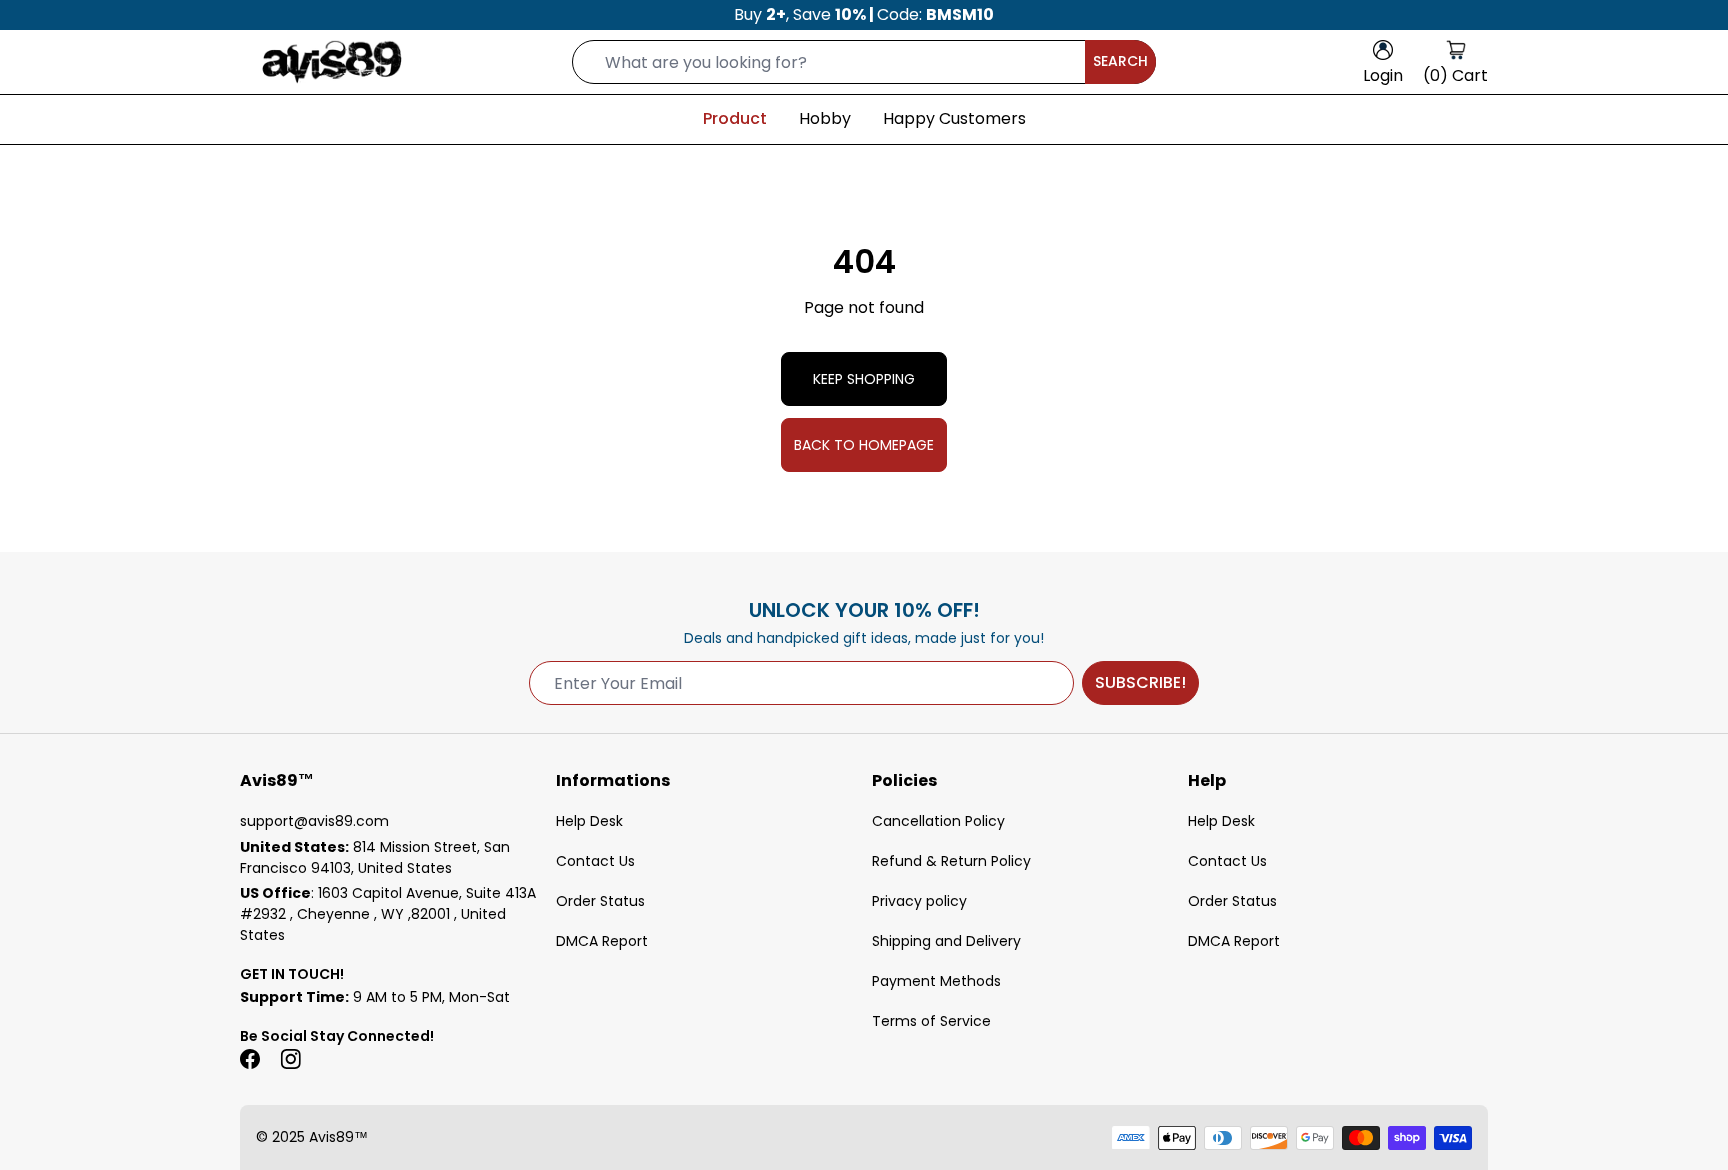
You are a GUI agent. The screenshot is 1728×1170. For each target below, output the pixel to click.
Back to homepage (864, 445)
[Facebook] (250, 1059)
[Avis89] (332, 62)
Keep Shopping (864, 379)
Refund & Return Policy (951, 861)
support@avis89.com (314, 821)
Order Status (600, 901)
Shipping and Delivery (946, 941)
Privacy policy (919, 901)
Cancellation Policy (938, 821)
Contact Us (595, 861)
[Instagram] (290, 1059)
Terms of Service (931, 1021)
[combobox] (864, 62)
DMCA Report (602, 941)
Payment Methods (936, 981)
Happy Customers (954, 118)
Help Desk (589, 821)
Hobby (825, 118)
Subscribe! (1140, 682)
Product (735, 118)
